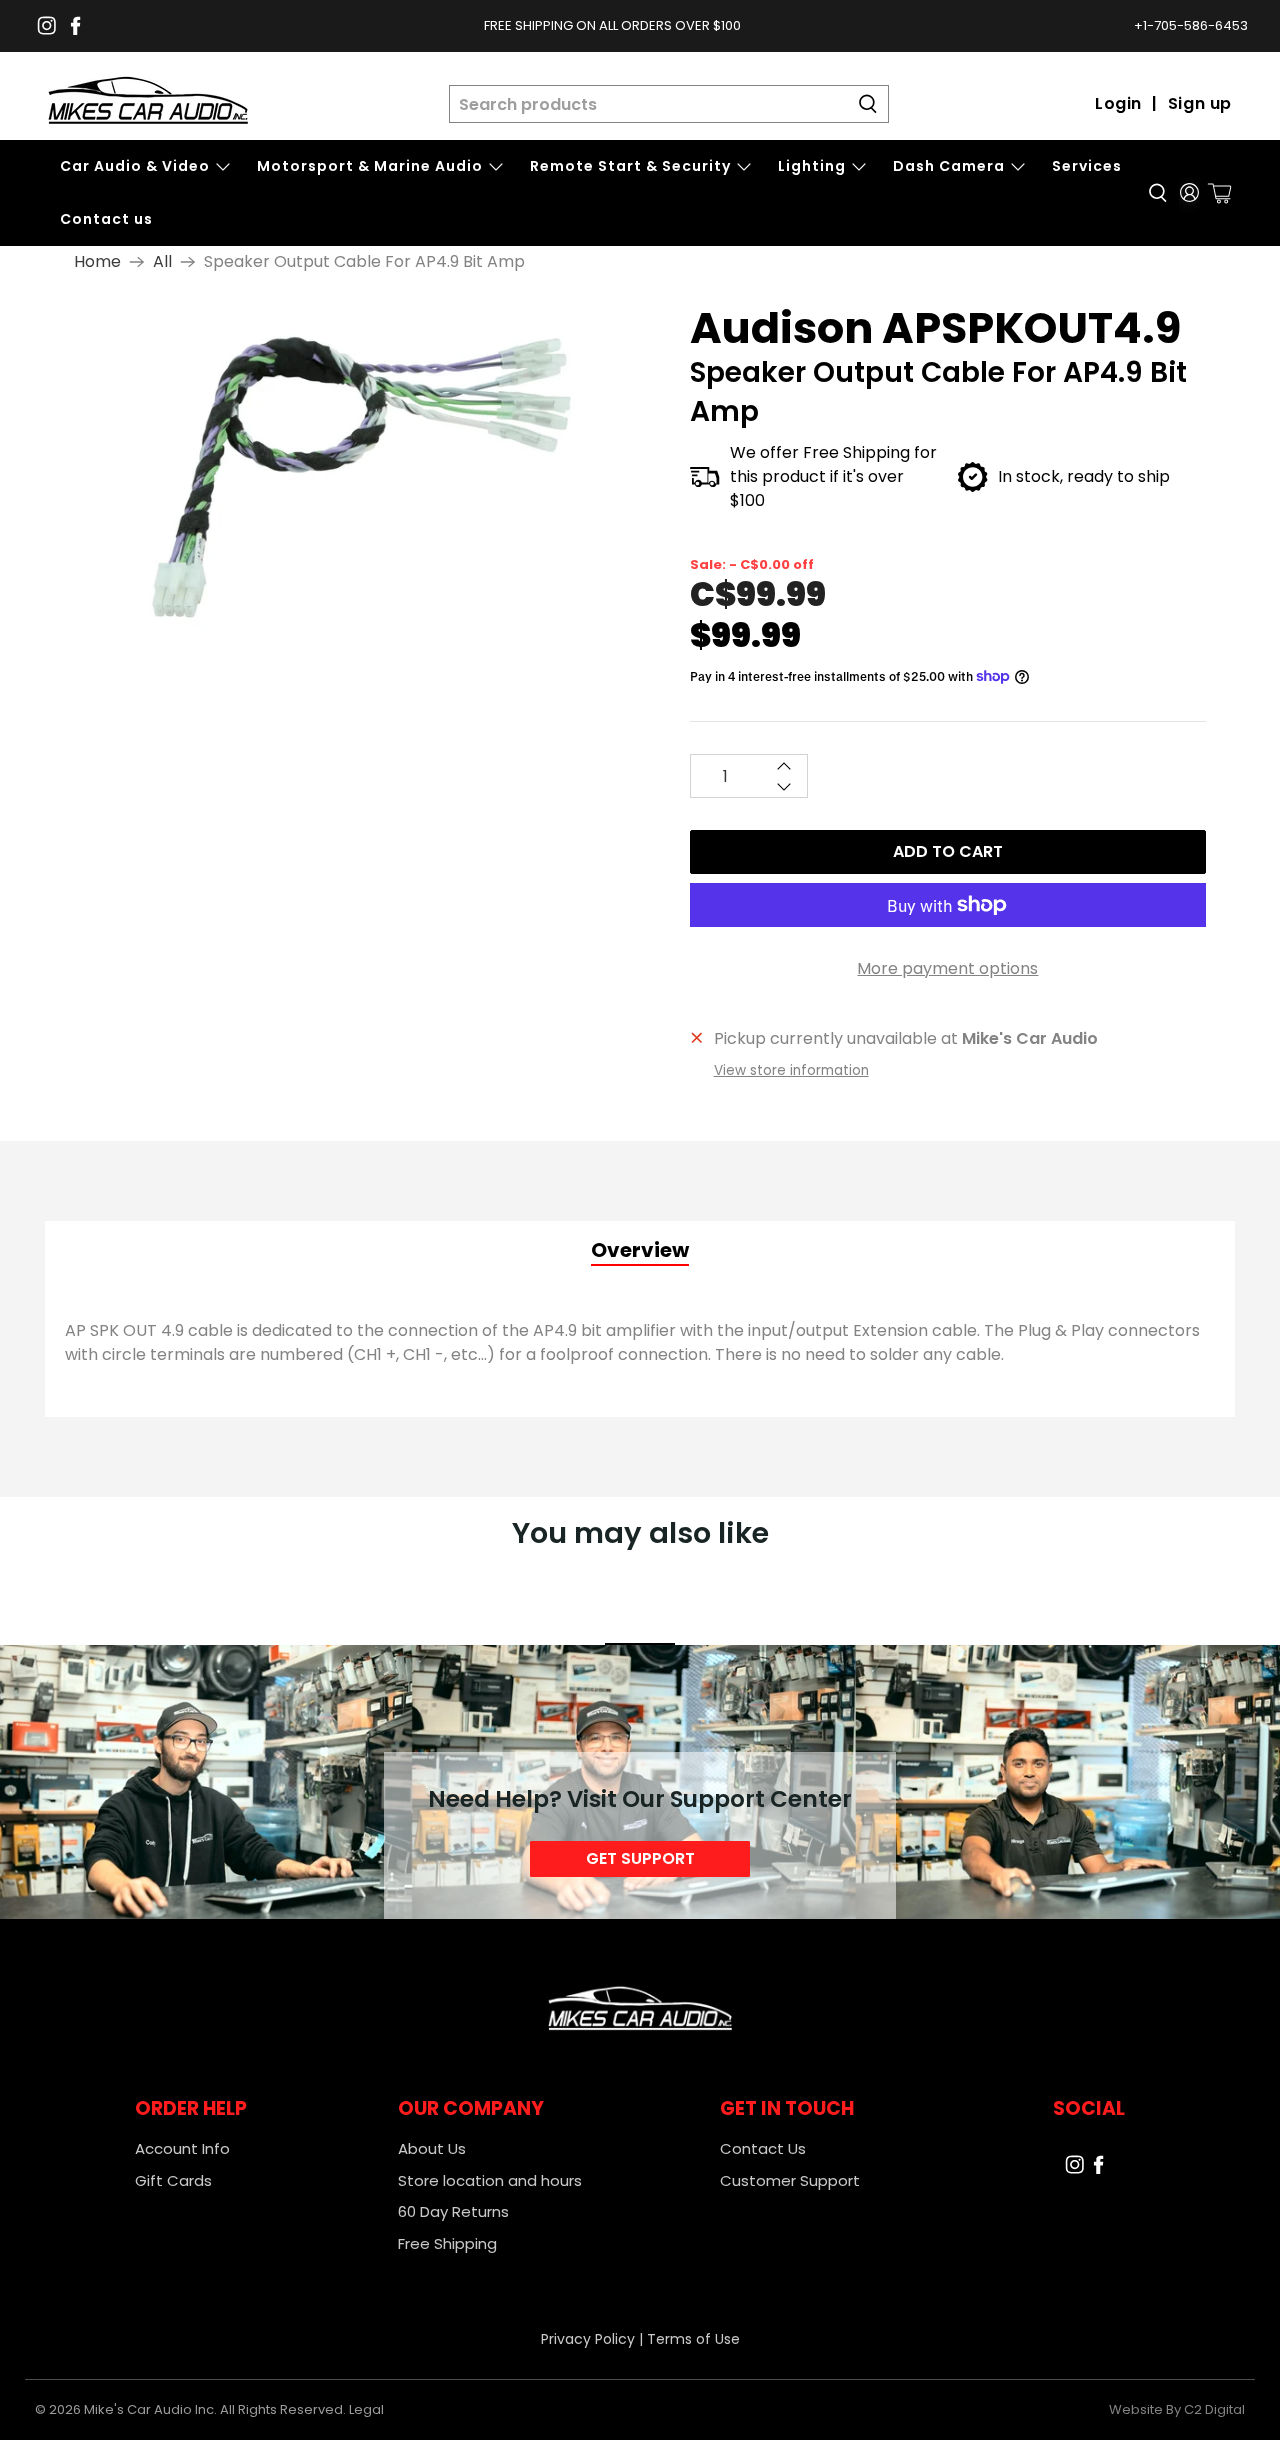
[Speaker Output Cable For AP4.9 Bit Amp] (352, 473)
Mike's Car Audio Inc (149, 2409)
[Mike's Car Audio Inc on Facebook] (75, 25)
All (162, 262)
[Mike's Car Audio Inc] (148, 104)
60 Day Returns (453, 2211)
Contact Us (763, 2148)
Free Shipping (447, 2243)
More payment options (947, 968)
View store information (791, 1070)
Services (1087, 166)
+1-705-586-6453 (1191, 25)
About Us (432, 2148)
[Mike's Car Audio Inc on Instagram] (46, 25)
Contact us (106, 219)
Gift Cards (173, 2180)
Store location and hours (490, 2180)
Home (97, 262)
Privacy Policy (588, 2339)
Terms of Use (693, 2339)
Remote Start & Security (630, 166)
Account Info (182, 2148)
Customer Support (790, 2180)
